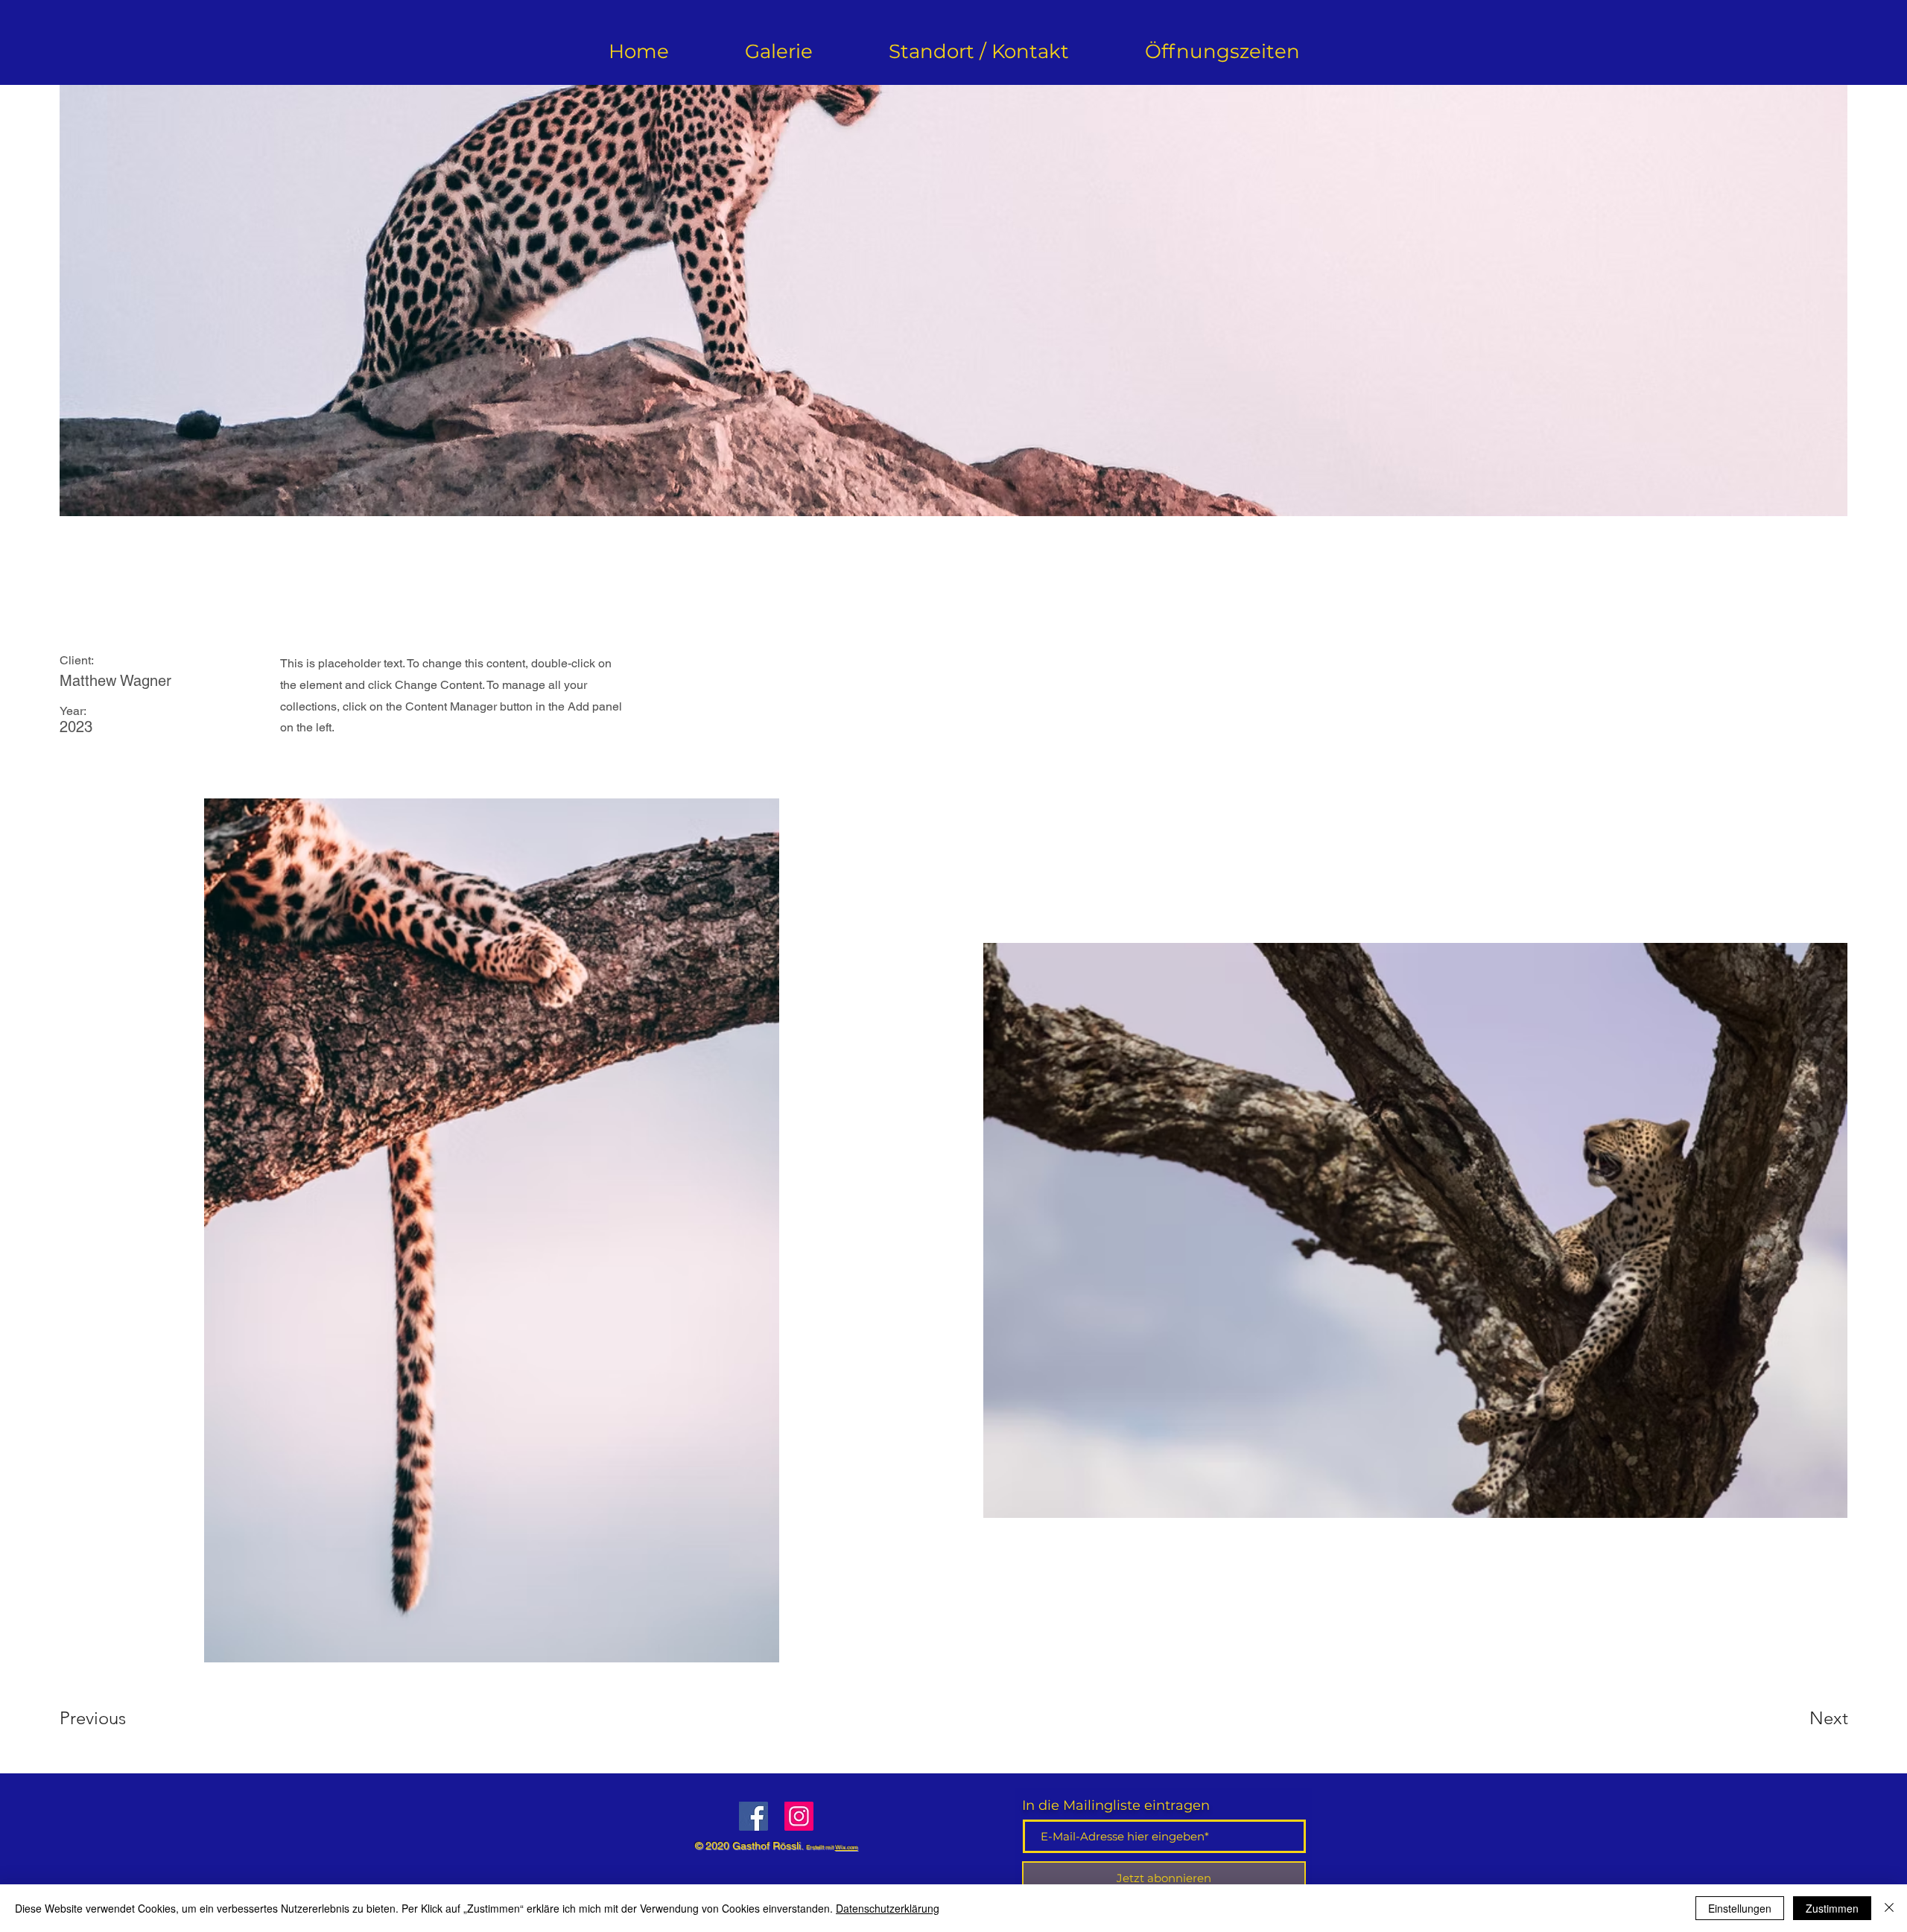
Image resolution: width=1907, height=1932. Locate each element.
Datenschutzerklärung (888, 1908)
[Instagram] (799, 1816)
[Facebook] (753, 1816)
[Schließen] (1889, 1908)
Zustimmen (1832, 1908)
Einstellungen (1740, 1908)
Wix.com (847, 1847)
